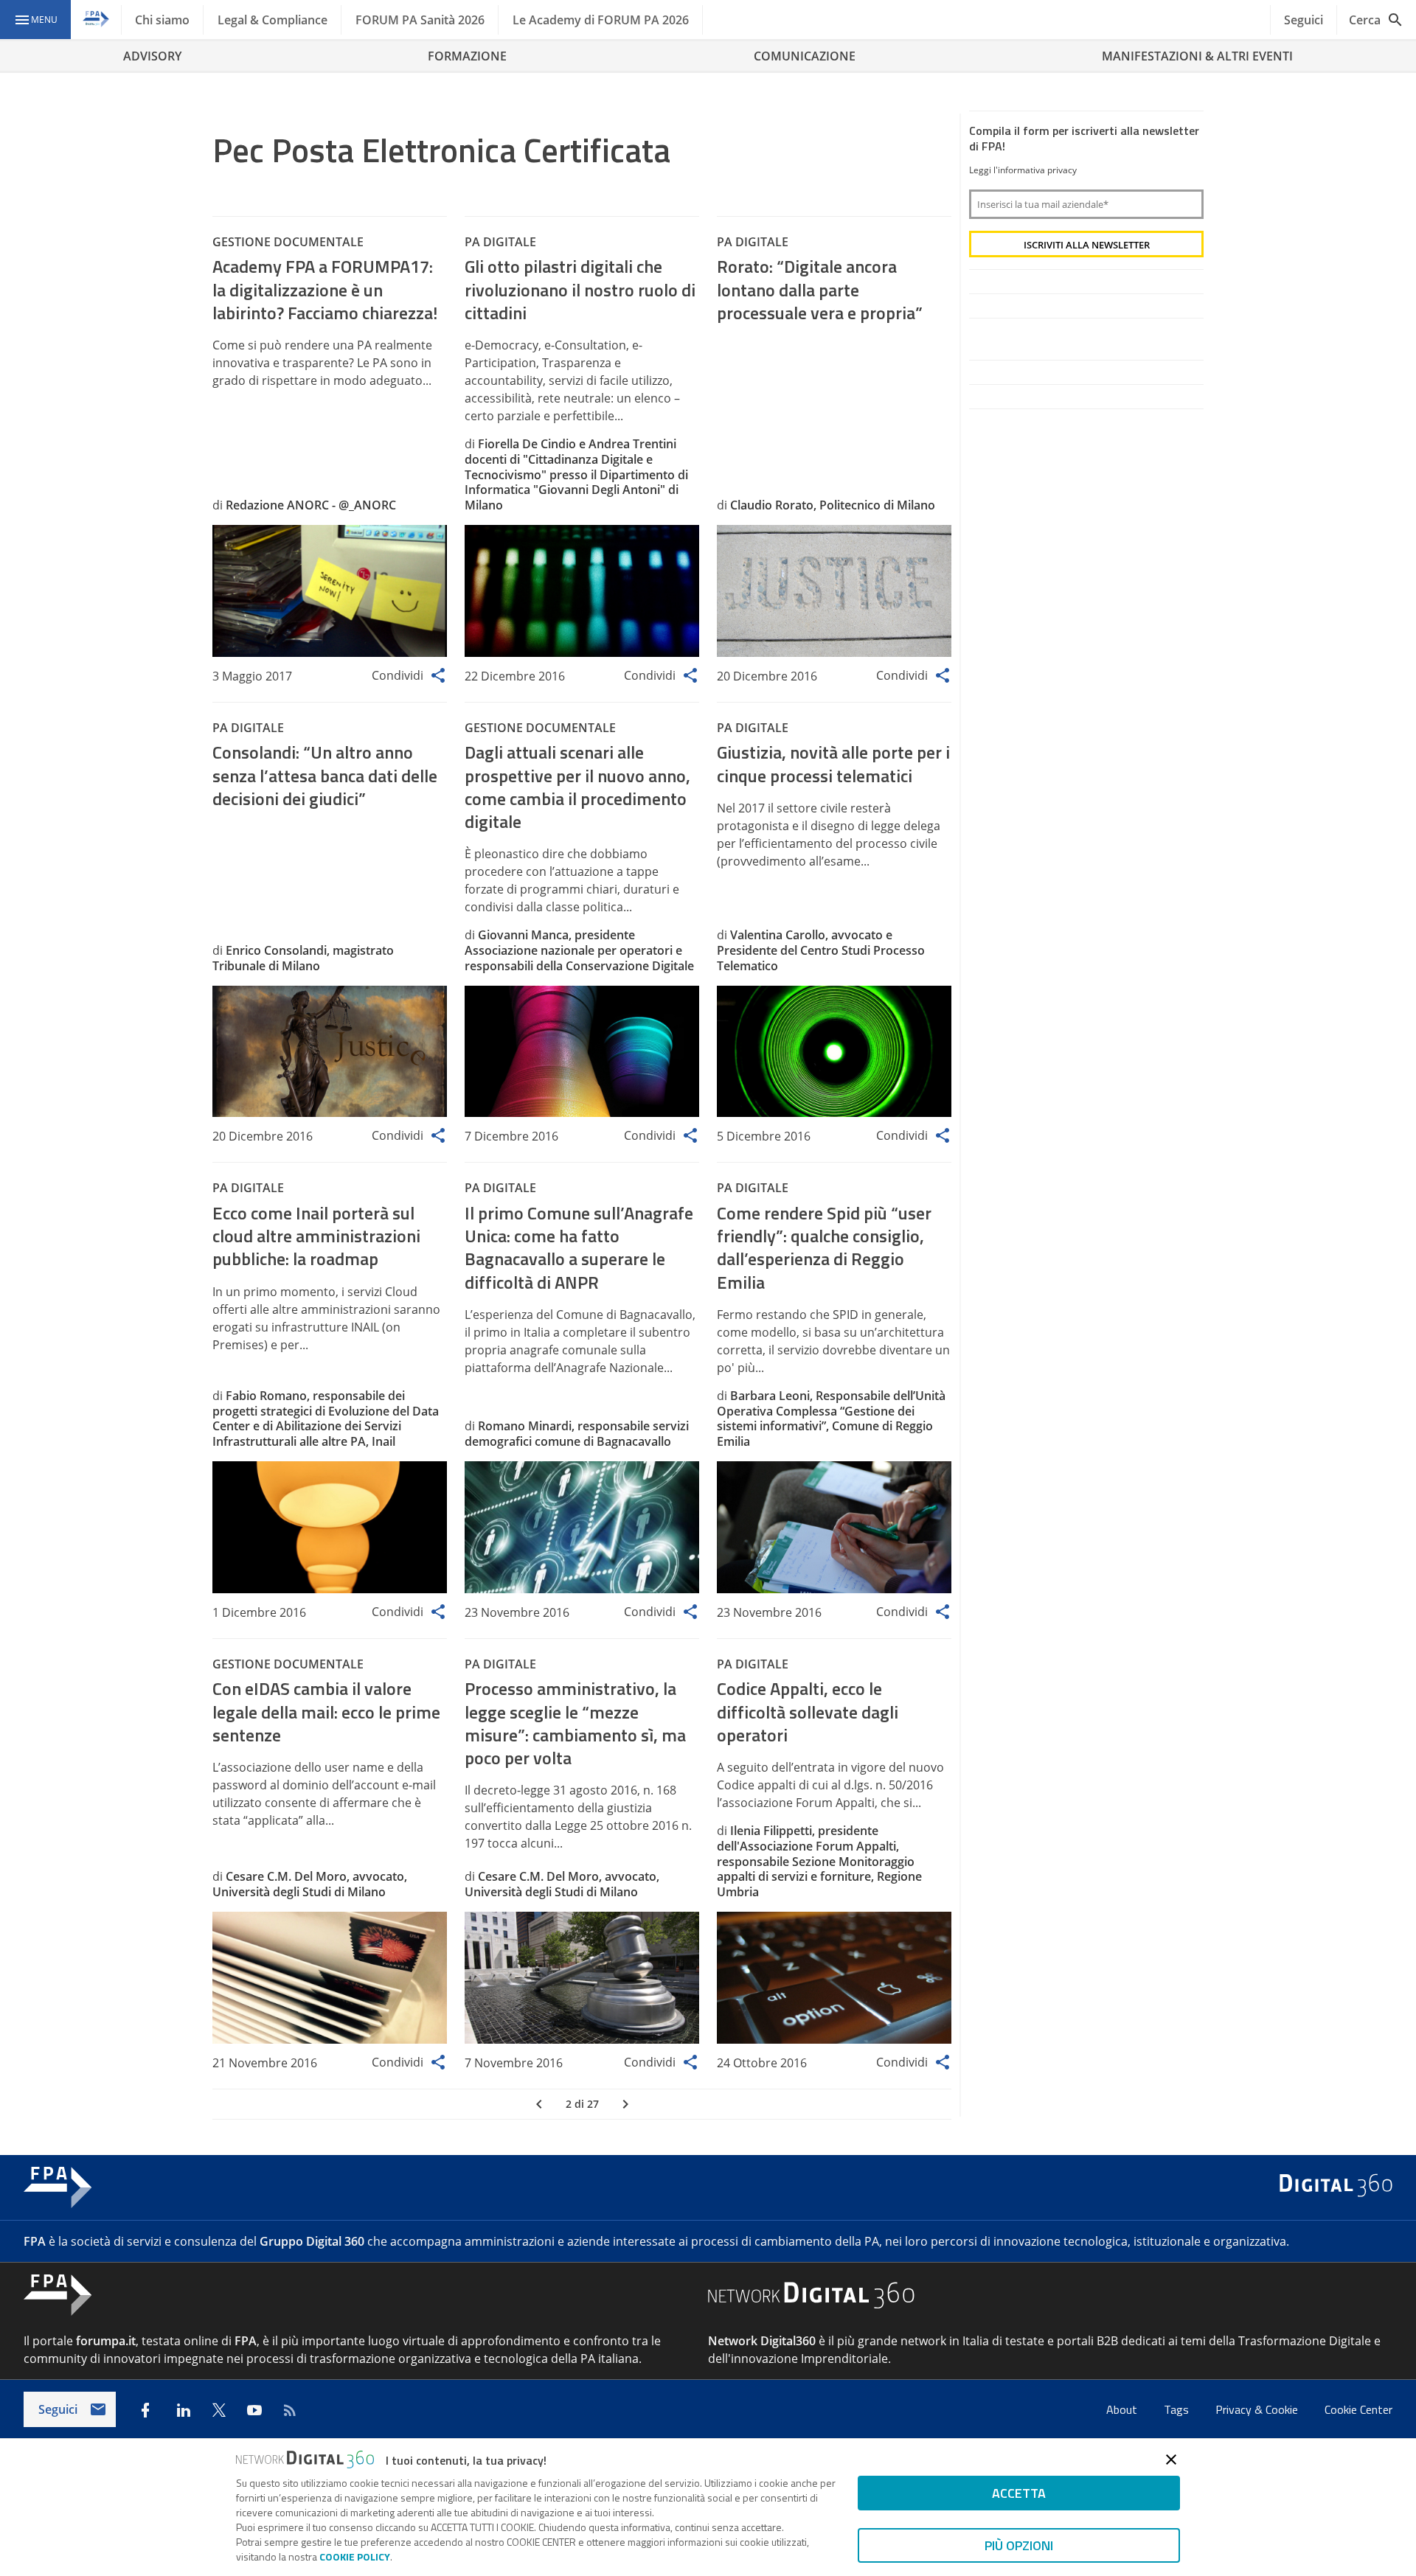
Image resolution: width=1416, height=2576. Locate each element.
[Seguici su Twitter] (219, 2410)
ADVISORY (152, 56)
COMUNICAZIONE (805, 56)
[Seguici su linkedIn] (184, 2410)
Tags (1178, 2409)
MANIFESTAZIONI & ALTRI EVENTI (1197, 56)
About (1123, 2409)
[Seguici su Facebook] (145, 2410)
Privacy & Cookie (1258, 2409)
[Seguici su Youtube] (254, 2410)
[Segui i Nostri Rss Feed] (290, 2410)
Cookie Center (1358, 2409)
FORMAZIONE (467, 56)
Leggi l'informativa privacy (1023, 170)
